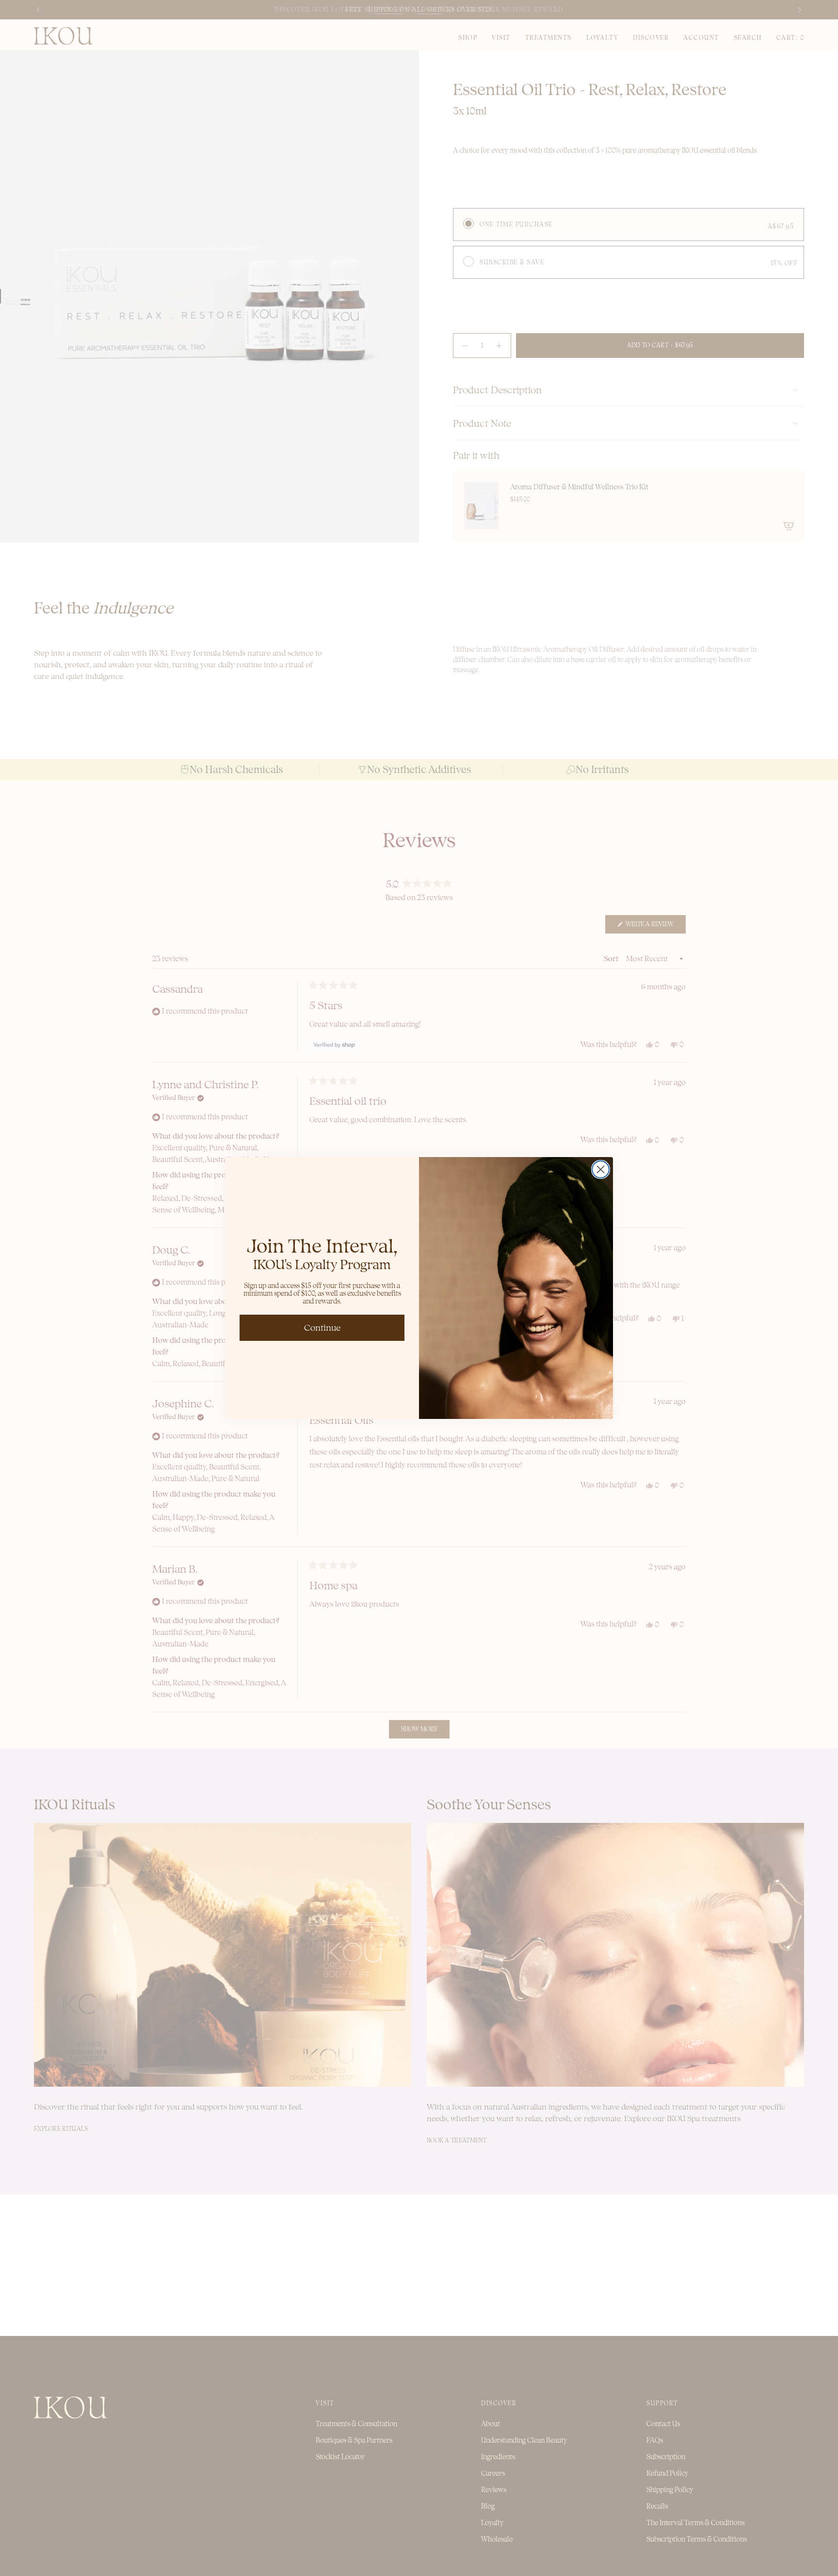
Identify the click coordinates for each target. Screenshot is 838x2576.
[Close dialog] (601, 1169)
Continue (322, 1328)
